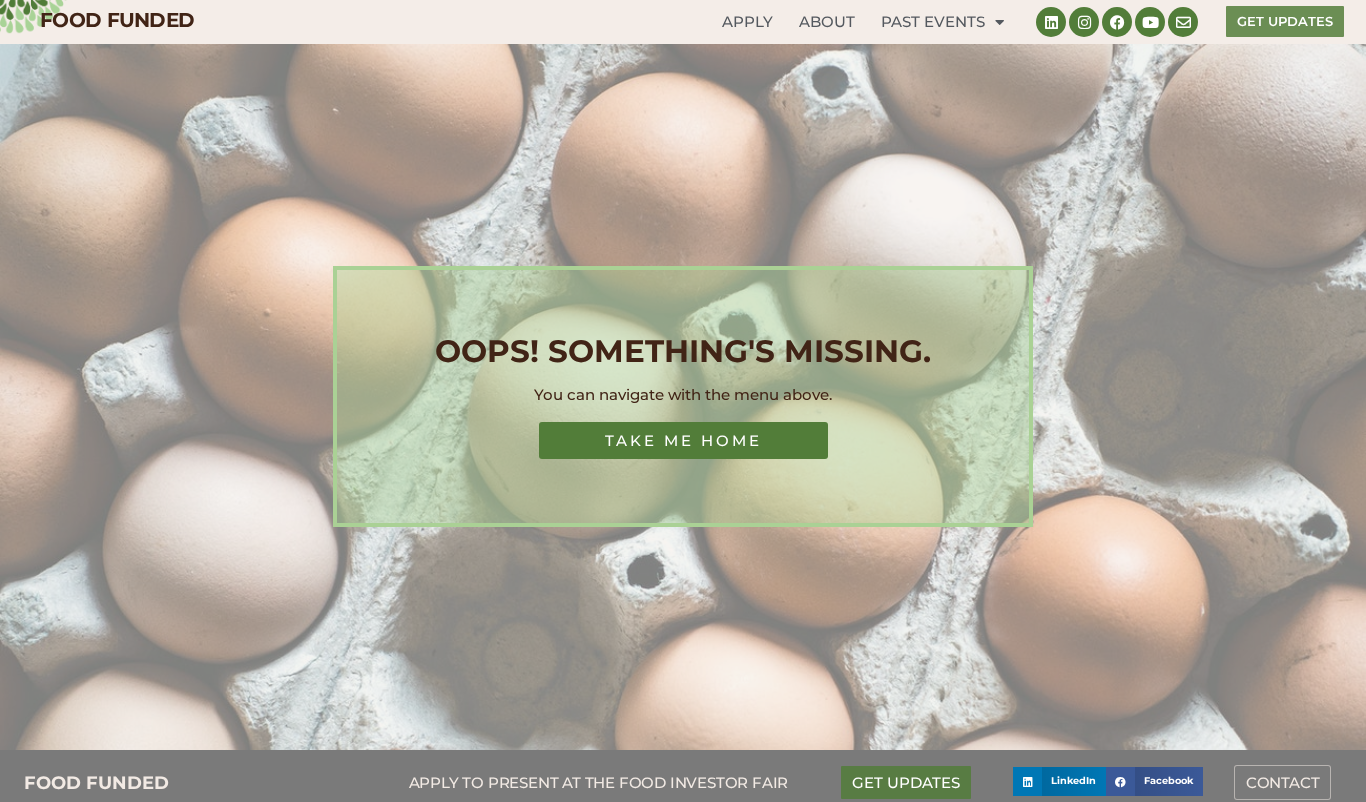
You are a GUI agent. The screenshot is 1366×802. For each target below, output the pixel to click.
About (827, 21)
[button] (1059, 781)
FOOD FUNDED (117, 20)
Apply (747, 21)
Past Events (933, 21)
